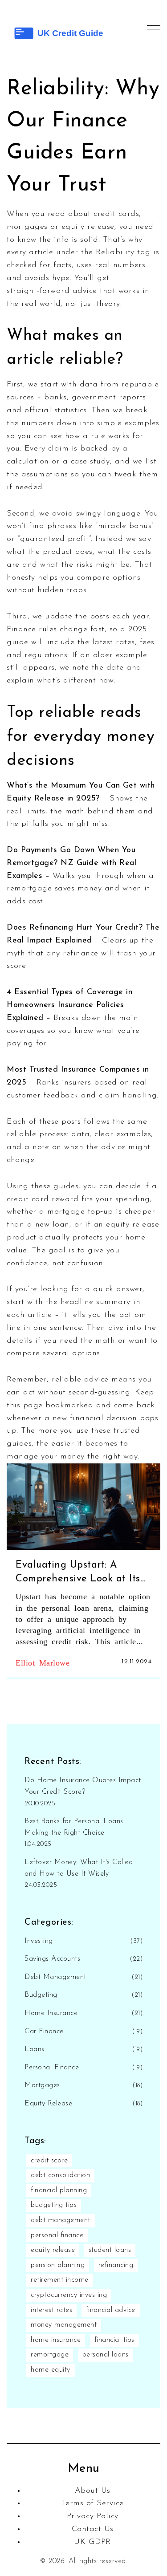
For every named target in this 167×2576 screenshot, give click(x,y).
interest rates (51, 2310)
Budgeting (41, 1995)
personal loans (106, 2355)
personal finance (57, 2235)
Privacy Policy (93, 2516)
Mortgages (42, 2085)
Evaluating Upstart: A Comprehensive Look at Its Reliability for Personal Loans (78, 1573)
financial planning (59, 2190)
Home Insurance (51, 2013)
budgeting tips (54, 2205)
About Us (93, 2491)
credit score (49, 2161)
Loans (35, 2049)
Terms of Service (93, 2503)
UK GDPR (92, 2542)
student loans (110, 2250)
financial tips (114, 2340)
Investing (39, 1941)
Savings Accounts (52, 1959)
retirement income (60, 2280)
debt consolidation (60, 2175)
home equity (51, 2370)
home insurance (56, 2340)
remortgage (50, 2355)
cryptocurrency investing (69, 2295)
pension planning (58, 2265)
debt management (61, 2220)
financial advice (111, 2310)
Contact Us (93, 2529)
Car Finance (44, 2032)
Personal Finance (52, 2068)
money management (64, 2325)
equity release (53, 2250)
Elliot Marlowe (43, 1662)
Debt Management (55, 1977)
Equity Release (48, 2104)
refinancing (116, 2265)
